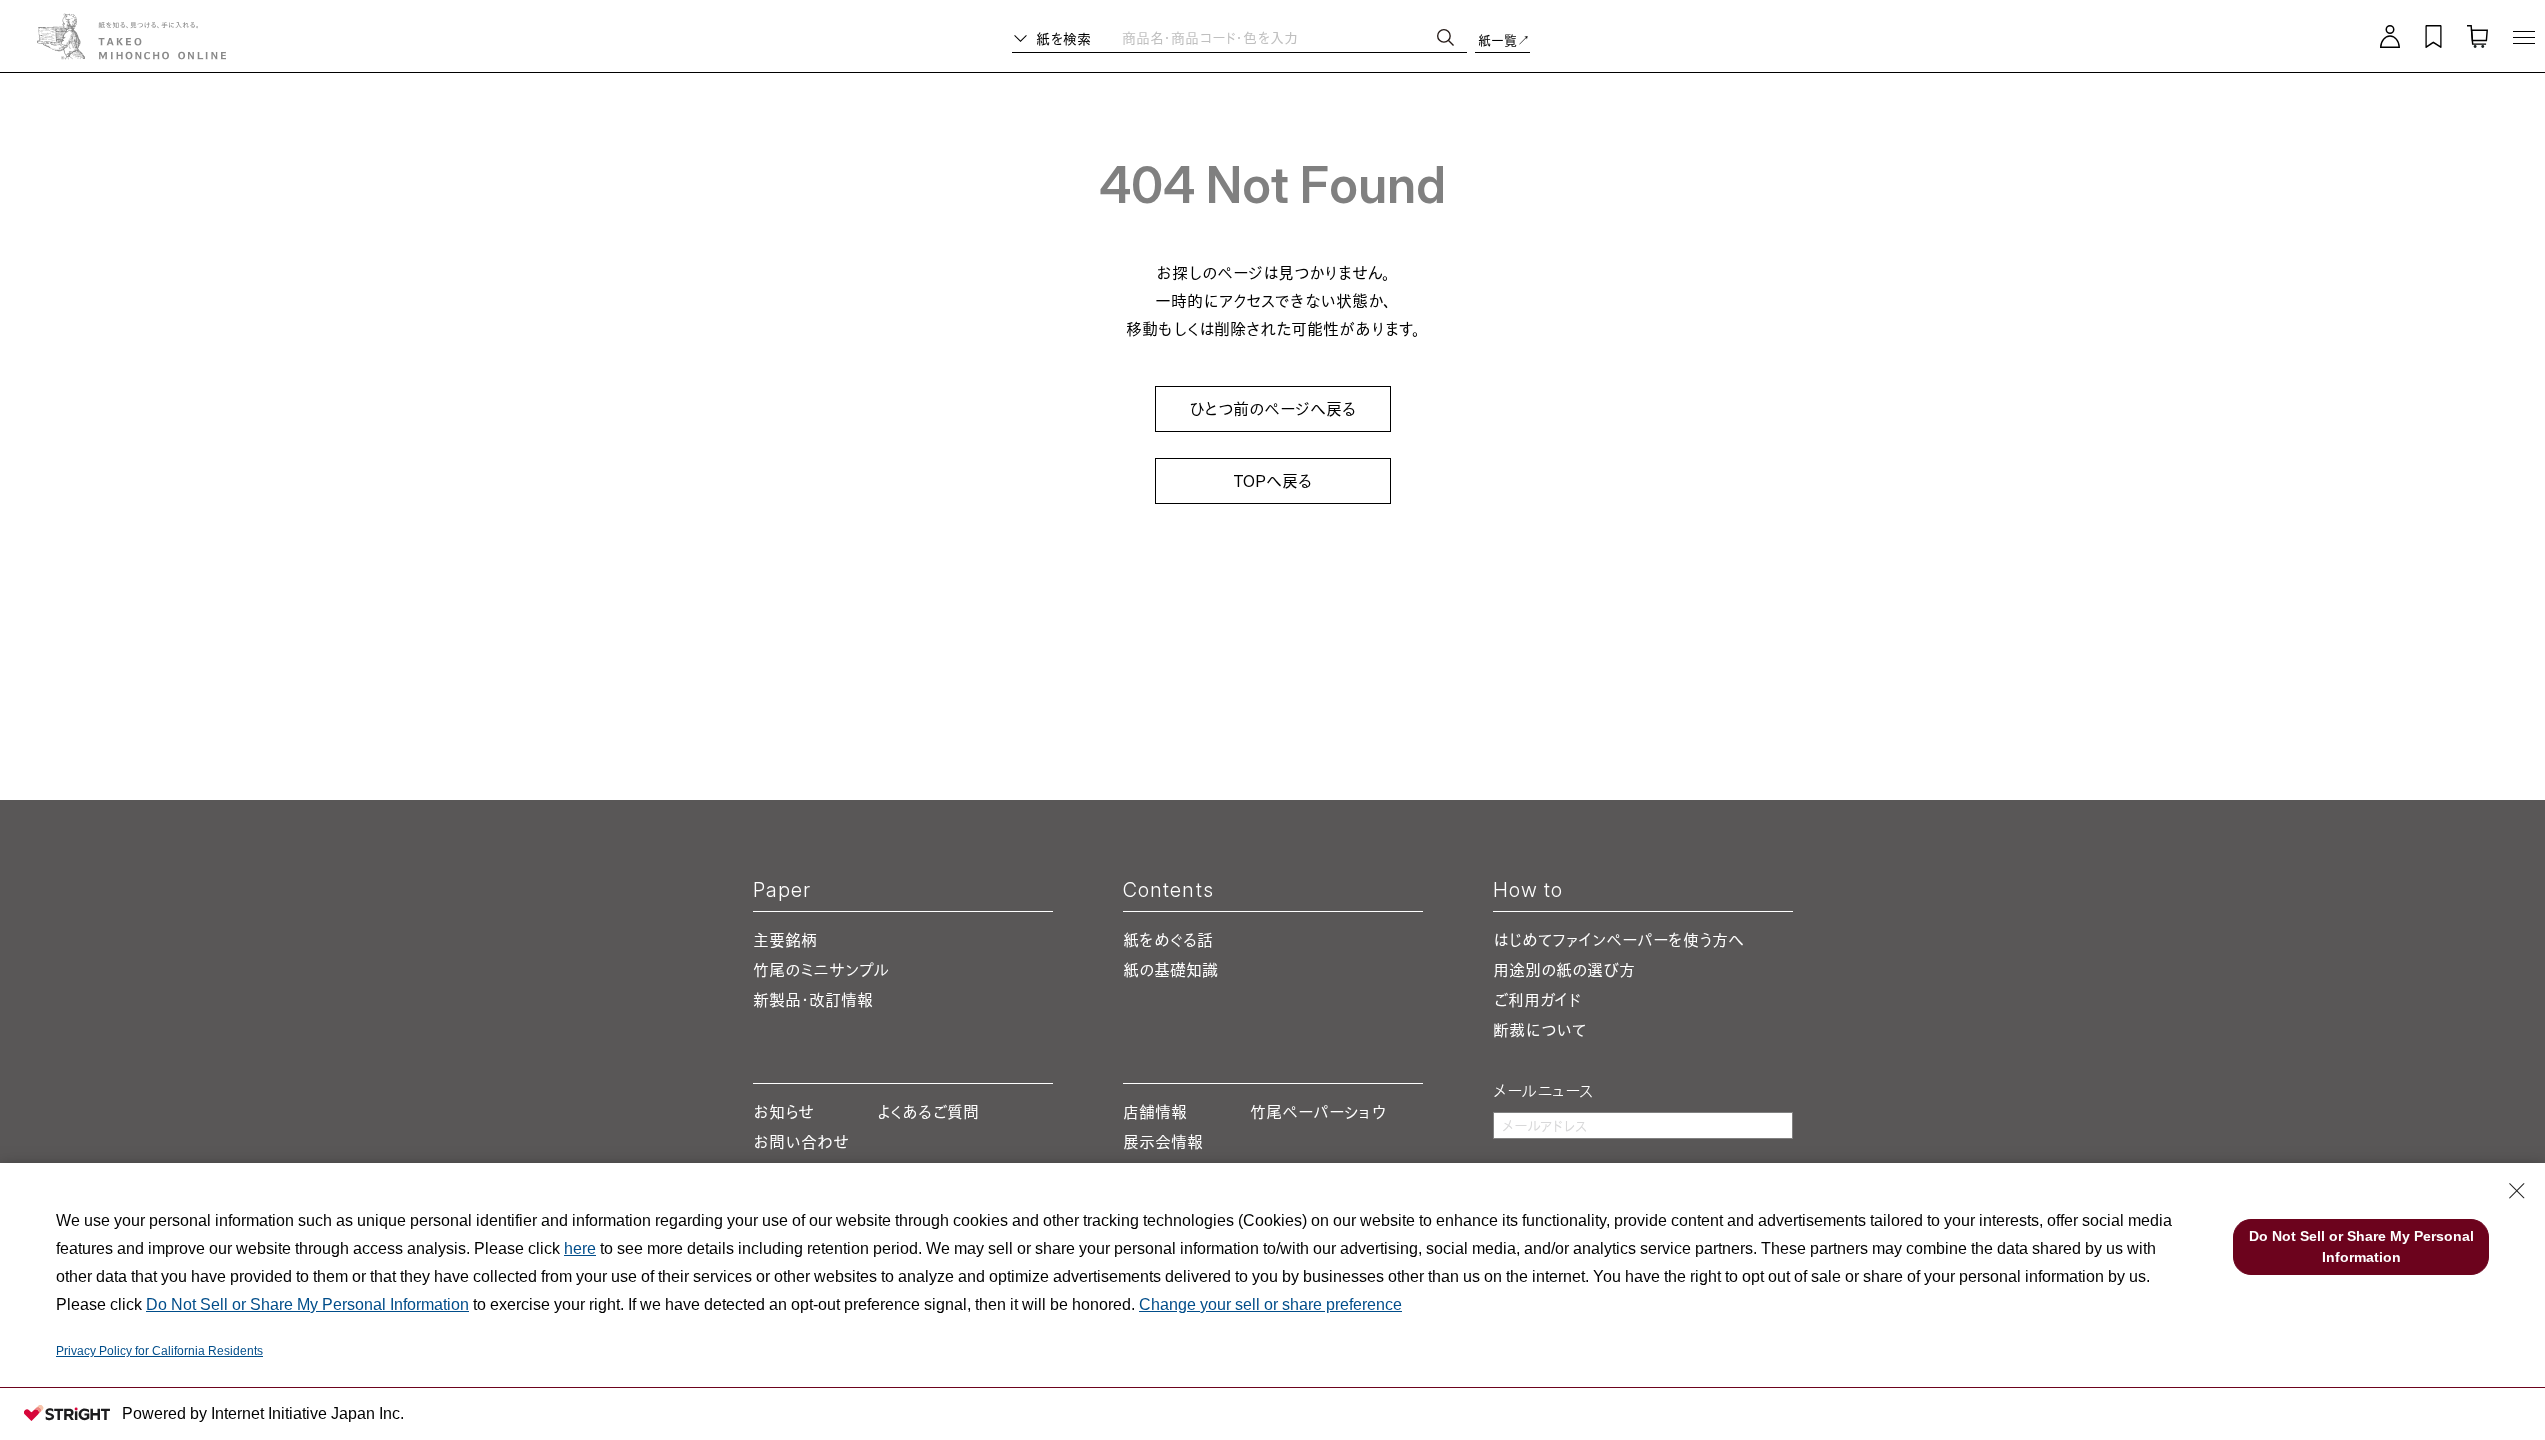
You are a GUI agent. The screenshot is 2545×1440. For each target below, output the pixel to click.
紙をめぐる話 (1168, 940)
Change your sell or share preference (1270, 1304)
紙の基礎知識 (1170, 970)
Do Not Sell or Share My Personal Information (307, 1304)
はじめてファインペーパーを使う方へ (1618, 940)
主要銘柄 (785, 940)
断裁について (1539, 1030)
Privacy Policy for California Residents (159, 1351)
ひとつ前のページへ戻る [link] (1272, 409)
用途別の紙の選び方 (1564, 970)
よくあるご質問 (928, 1112)
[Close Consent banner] (2517, 1191)
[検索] (1445, 37)
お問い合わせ (801, 1142)
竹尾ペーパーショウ (1318, 1112)
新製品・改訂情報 (813, 1000)
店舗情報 (1155, 1112)
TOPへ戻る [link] (1272, 481)
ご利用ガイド (1537, 1000)
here (580, 1248)
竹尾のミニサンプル (821, 970)
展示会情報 (1163, 1142)
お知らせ (783, 1112)
